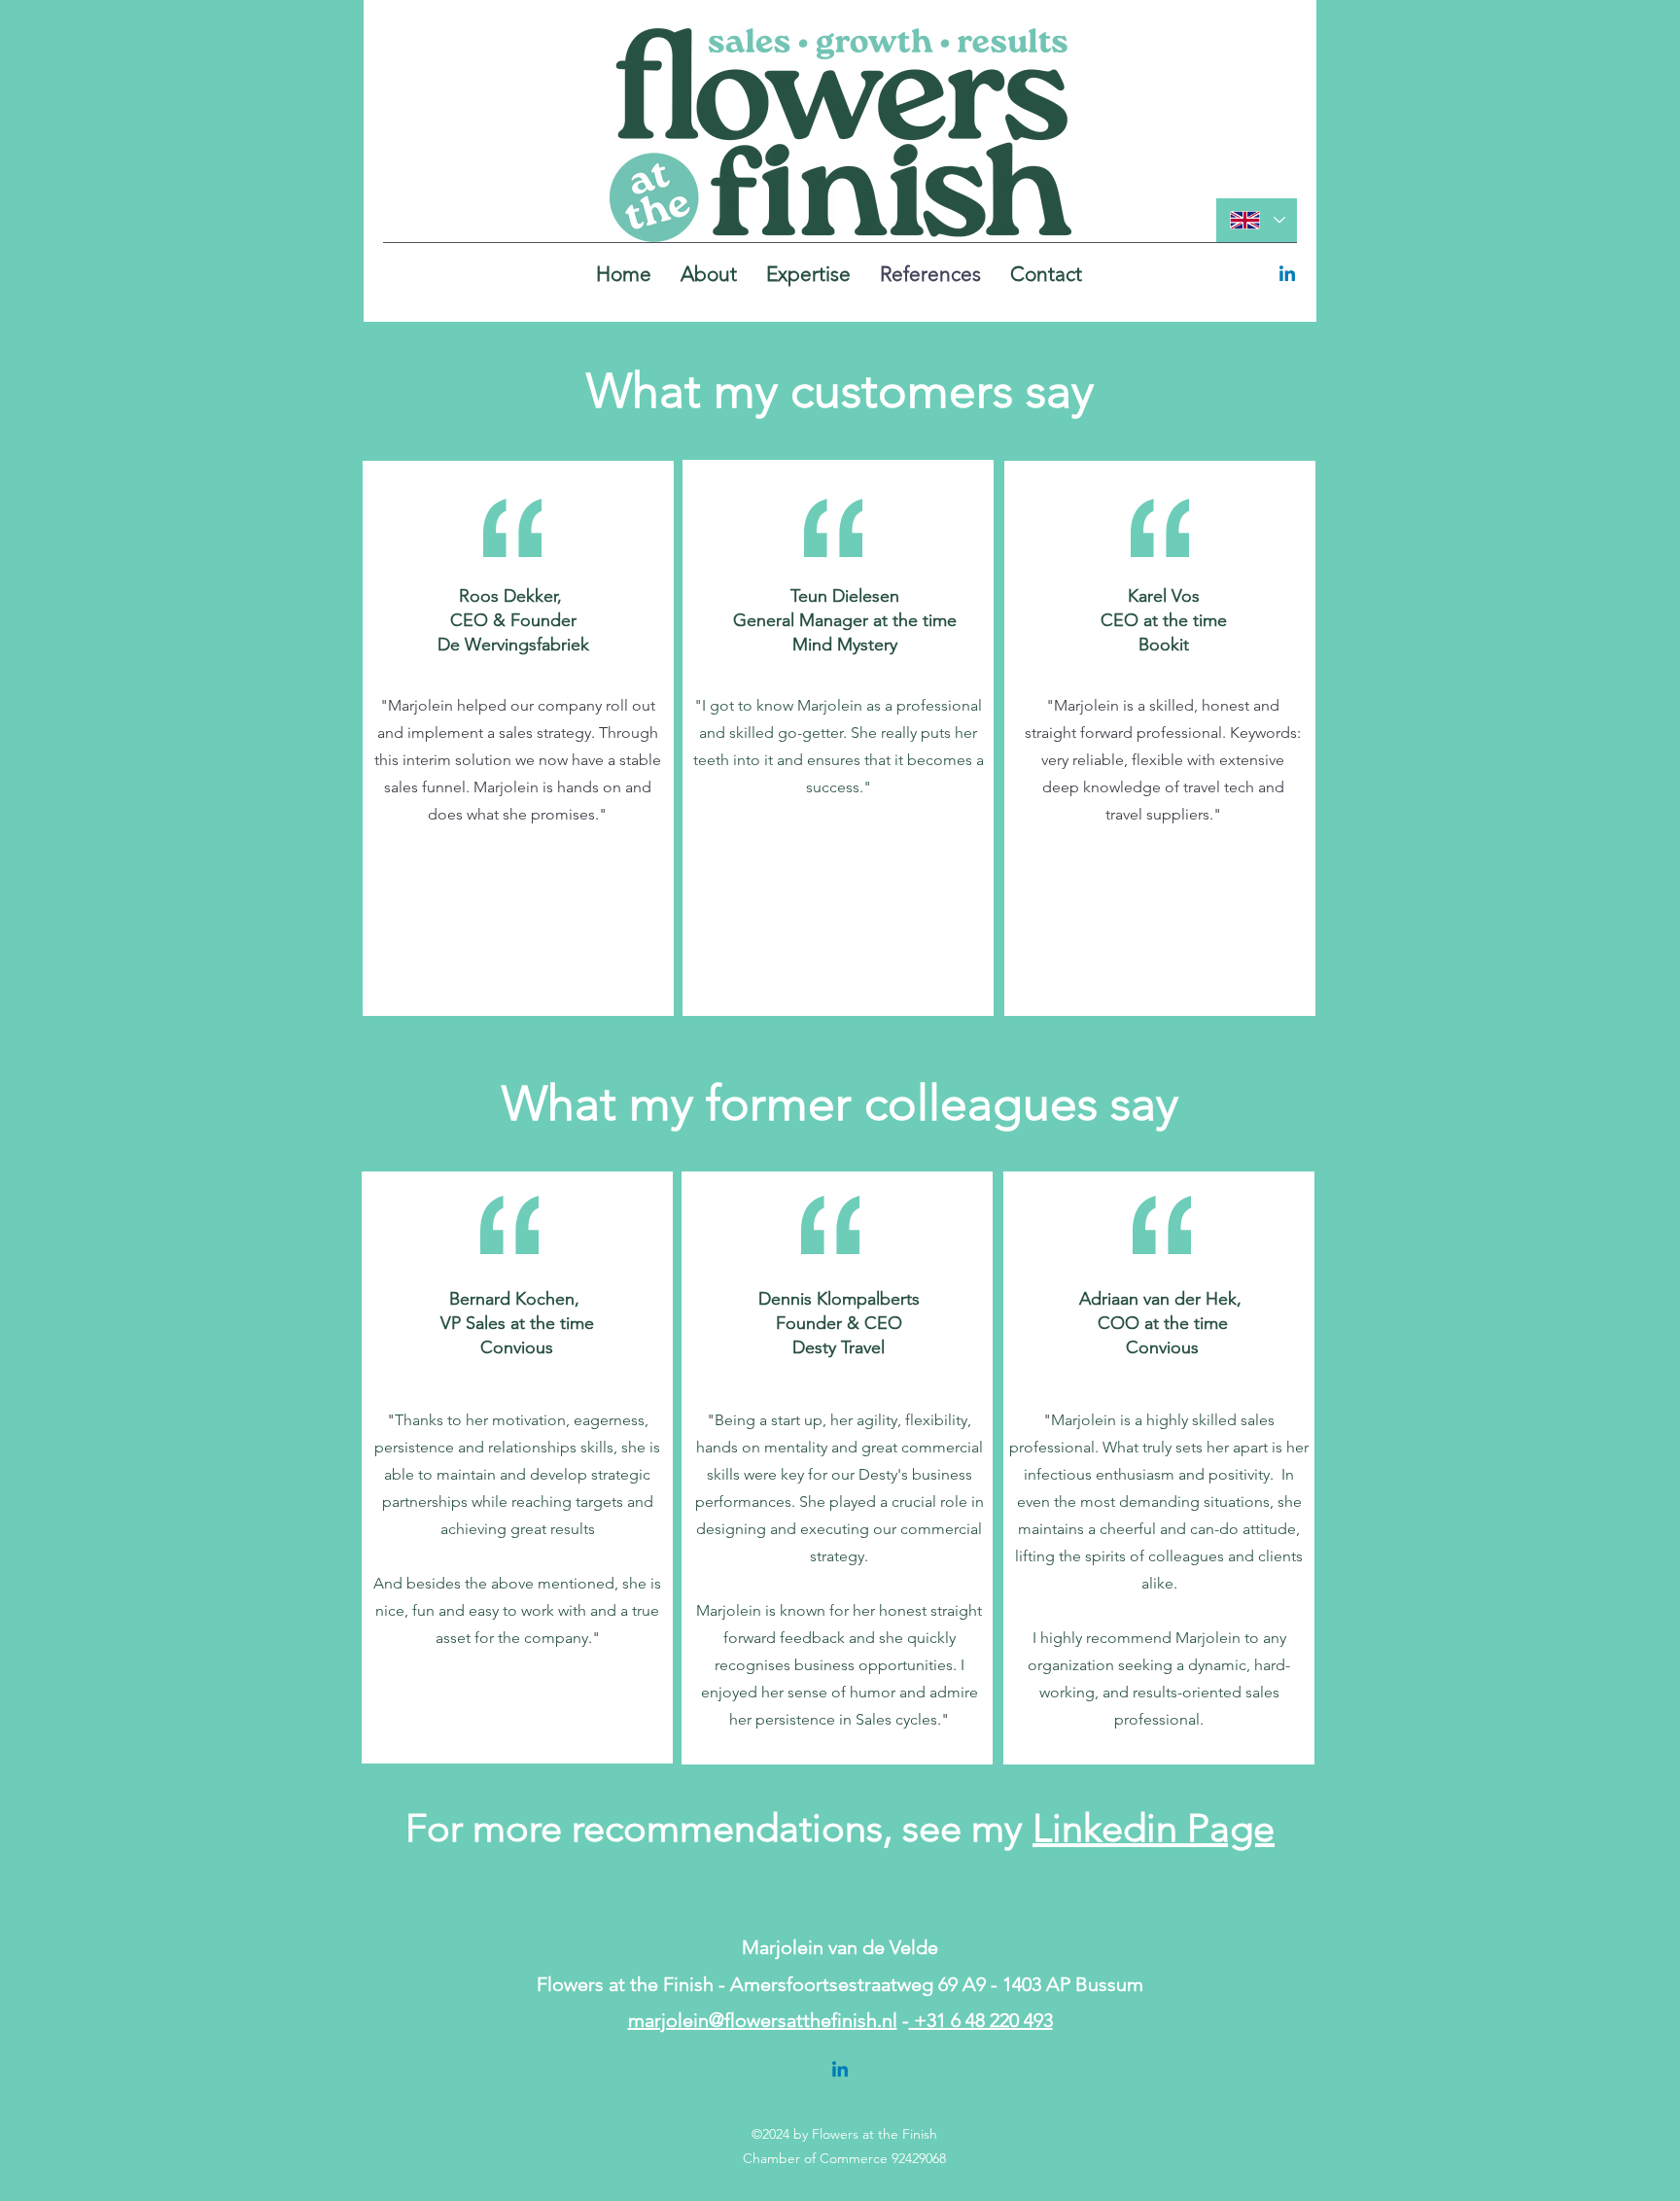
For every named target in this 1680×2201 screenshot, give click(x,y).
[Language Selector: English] (1257, 220)
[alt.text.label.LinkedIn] (1287, 275)
